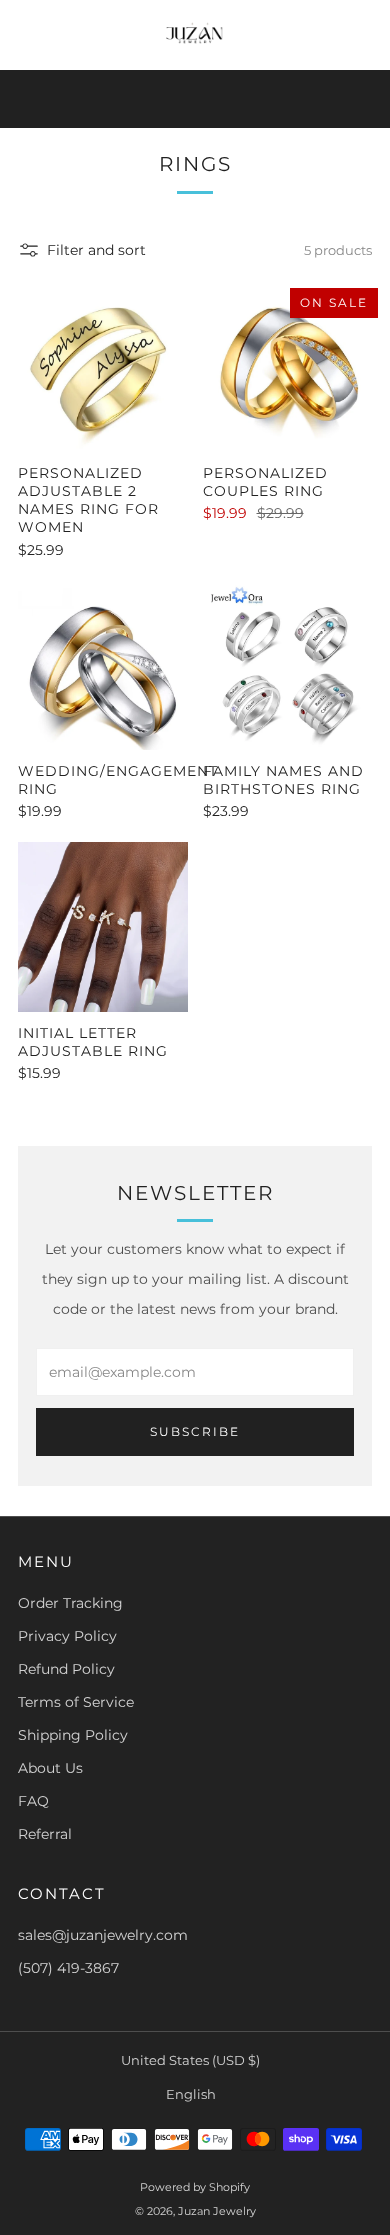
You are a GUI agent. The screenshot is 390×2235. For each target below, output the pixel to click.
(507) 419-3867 (68, 1968)
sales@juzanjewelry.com (103, 1935)
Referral (45, 1834)
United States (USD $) (190, 2060)
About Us (50, 1768)
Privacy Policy (67, 1636)
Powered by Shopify (195, 2187)
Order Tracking (70, 1603)
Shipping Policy (73, 1735)
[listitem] (195, 99)
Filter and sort (96, 250)
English (191, 2094)
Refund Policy (66, 1669)
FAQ (33, 1801)
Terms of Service (76, 1702)
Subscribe (195, 1431)
